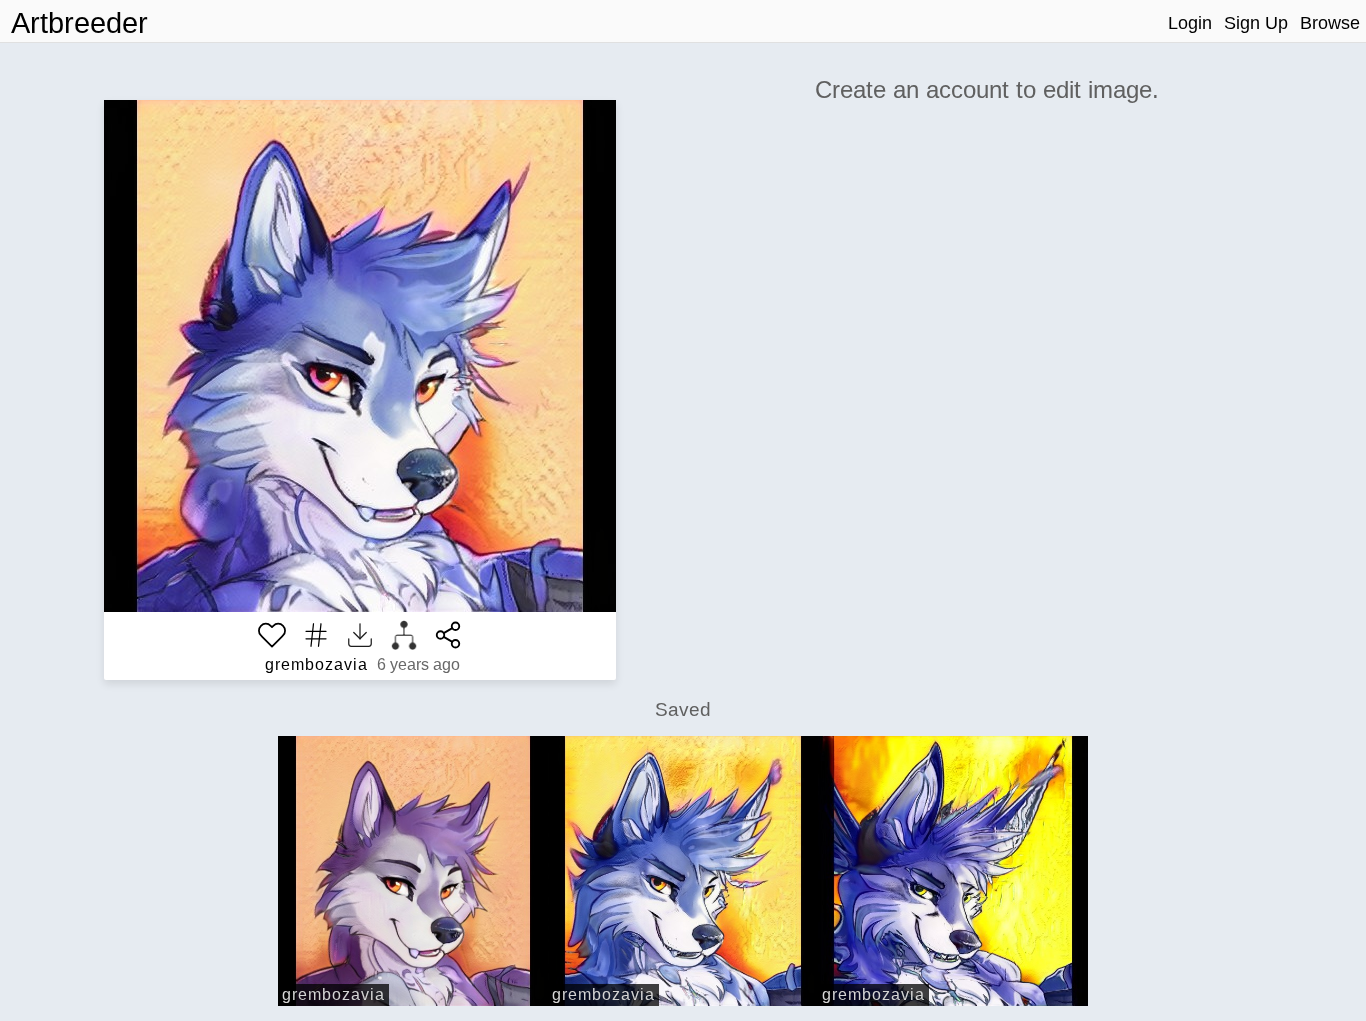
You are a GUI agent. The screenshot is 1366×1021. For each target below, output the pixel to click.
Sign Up (1256, 23)
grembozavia (316, 664)
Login (1190, 23)
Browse (1330, 23)
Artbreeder (79, 23)
